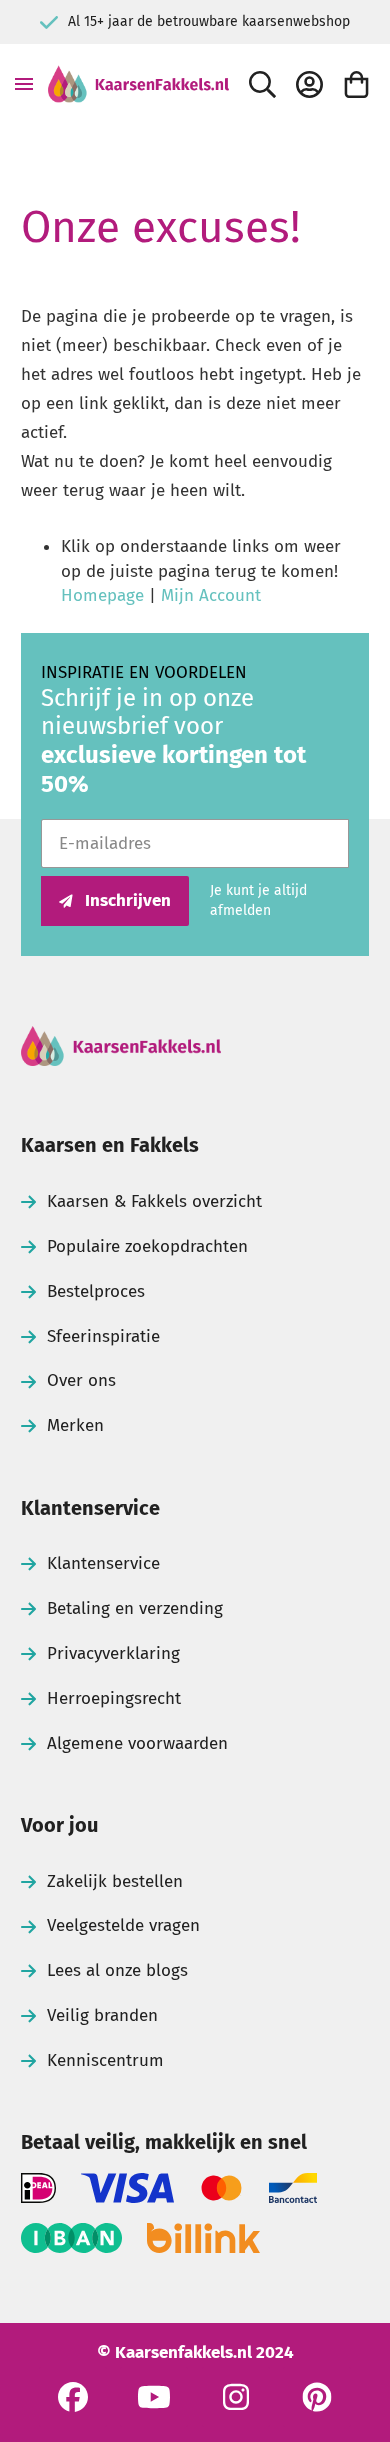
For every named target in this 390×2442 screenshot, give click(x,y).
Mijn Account (211, 595)
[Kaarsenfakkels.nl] (138, 84)
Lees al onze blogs (117, 1970)
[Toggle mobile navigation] (24, 84)
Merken (75, 1425)
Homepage (102, 595)
